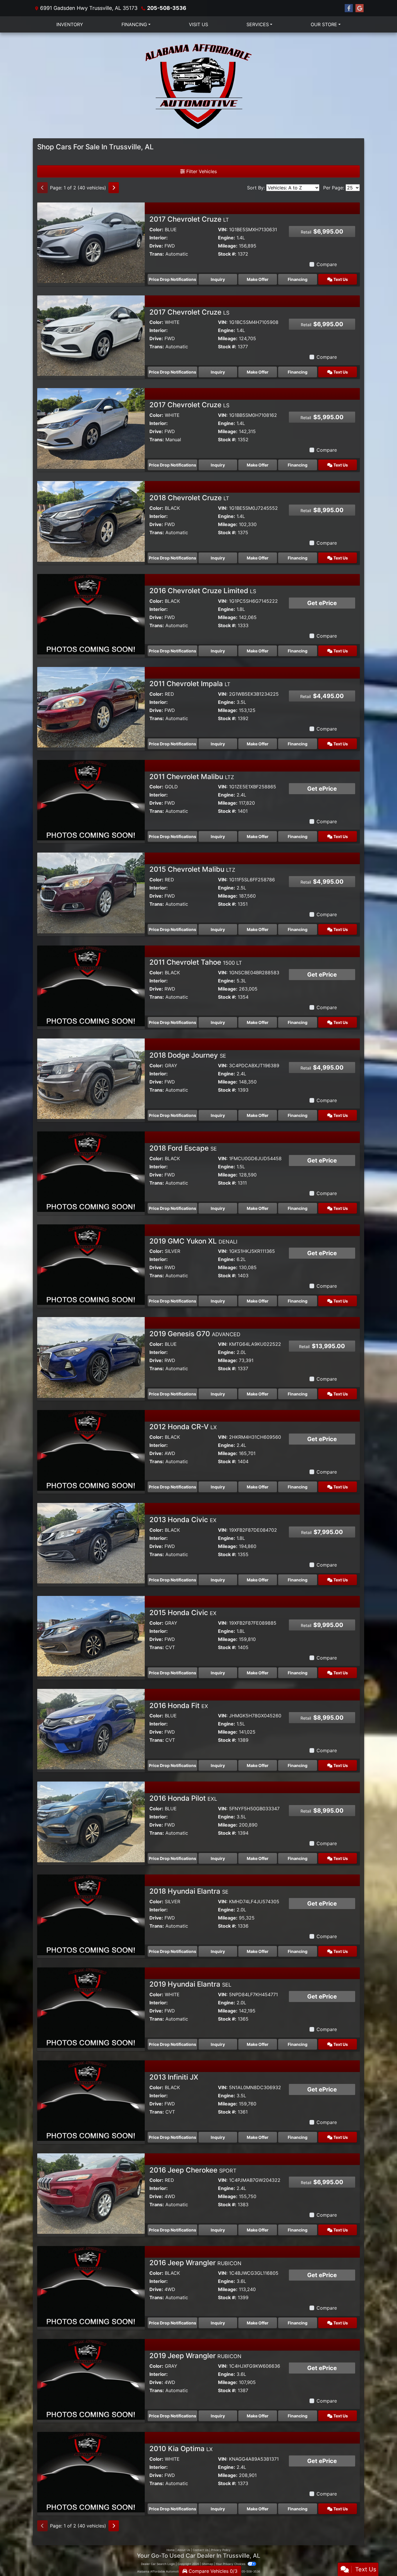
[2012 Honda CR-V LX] (91, 1450)
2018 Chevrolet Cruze (189, 498)
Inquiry (218, 279)
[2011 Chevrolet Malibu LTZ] (91, 800)
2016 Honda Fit (179, 1706)
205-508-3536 (167, 8)
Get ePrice (322, 603)
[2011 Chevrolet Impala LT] (91, 707)
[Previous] (42, 188)
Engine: (227, 238)
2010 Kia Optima (181, 2449)
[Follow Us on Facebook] (349, 8)
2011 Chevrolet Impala (190, 684)
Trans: (157, 254)
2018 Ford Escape (183, 1148)
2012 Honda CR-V (183, 1427)
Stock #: (227, 254)
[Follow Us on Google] (360, 8)
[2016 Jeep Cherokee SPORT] (91, 2193)
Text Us (340, 279)
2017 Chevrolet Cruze (189, 219)
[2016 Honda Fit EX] (91, 1729)
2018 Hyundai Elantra (189, 1891)
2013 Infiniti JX (174, 2077)
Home (171, 2550)
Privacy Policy (221, 2550)
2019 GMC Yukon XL (193, 1241)
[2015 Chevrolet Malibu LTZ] (91, 892)
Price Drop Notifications (172, 279)
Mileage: (228, 246)
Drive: (156, 246)
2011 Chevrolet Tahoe (196, 962)
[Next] (114, 188)
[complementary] (380, 2559)
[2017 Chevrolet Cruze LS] (91, 335)
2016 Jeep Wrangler (195, 2263)
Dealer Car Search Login (158, 2564)
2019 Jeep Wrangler (195, 2356)
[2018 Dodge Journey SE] (91, 1078)
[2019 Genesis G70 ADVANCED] (91, 1357)
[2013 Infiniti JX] (91, 2100)
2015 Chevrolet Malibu (192, 869)
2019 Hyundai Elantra (190, 1984)
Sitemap (207, 2564)
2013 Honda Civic (183, 1520)
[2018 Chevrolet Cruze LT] (91, 521)
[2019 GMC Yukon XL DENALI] (91, 1264)
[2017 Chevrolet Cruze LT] (91, 242)
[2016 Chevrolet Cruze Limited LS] (91, 614)
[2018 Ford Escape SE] (91, 1171)
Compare (327, 264)
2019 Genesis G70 (195, 1334)
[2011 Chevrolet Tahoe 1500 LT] (91, 985)
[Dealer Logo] (199, 85)
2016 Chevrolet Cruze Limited (203, 591)
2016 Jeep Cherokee (193, 2170)
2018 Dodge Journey (188, 1055)
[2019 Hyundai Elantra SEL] (91, 2007)
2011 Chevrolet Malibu (192, 777)
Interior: (159, 238)
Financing (298, 279)
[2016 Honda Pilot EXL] (91, 1821)
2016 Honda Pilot (183, 1798)
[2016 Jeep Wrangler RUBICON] (91, 2286)
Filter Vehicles (201, 171)
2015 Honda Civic (183, 1613)
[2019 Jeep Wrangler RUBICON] (91, 2379)
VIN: (223, 229)
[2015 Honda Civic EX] (91, 1636)
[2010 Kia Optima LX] (91, 2472)
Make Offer (258, 279)
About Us (184, 2550)
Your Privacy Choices (231, 2564)
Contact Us (201, 2550)
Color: (156, 229)
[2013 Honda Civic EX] (91, 1543)
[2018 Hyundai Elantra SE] (91, 1914)
